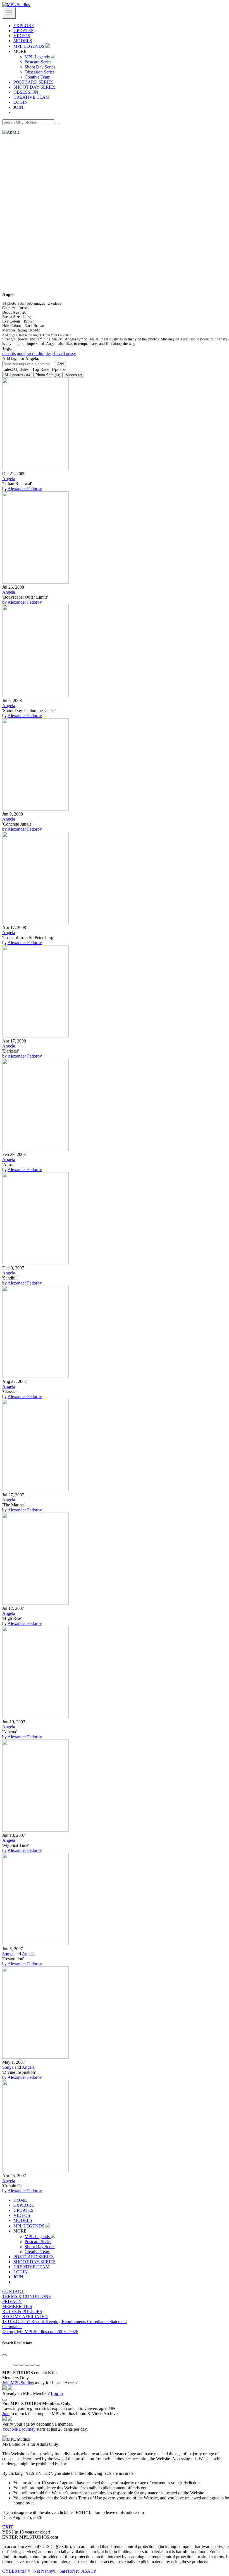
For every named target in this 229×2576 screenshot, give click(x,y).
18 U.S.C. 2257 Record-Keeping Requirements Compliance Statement (65, 2322)
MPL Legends (38, 57)
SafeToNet (69, 2571)
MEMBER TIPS (17, 2306)
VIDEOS (22, 36)
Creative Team (37, 77)
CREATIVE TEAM (31, 97)
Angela (9, 479)
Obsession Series (40, 72)
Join (6, 2413)
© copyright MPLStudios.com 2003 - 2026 (40, 2332)
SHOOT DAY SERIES (34, 87)
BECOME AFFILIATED (25, 2316)
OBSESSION (26, 92)
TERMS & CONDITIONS (27, 2296)
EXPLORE (24, 26)
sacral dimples (39, 353)
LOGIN (21, 102)
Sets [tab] (48, 375)
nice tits (9, 353)
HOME (20, 2200)
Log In (57, 2393)
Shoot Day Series (40, 67)
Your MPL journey (19, 2429)
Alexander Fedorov (25, 489)
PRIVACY (12, 2301)
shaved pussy (64, 353)
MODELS (23, 41)
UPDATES (23, 31)
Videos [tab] (74, 375)
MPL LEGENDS (29, 46)
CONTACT (13, 2291)
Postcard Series (38, 62)
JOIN (18, 107)
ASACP (89, 2571)
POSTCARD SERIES (34, 82)
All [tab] (17, 375)
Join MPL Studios (18, 2383)
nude (21, 353)
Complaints (12, 2327)
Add (60, 364)
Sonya (8, 1954)
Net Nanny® (45, 2571)
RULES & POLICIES (22, 2311)
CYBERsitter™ (16, 2571)
